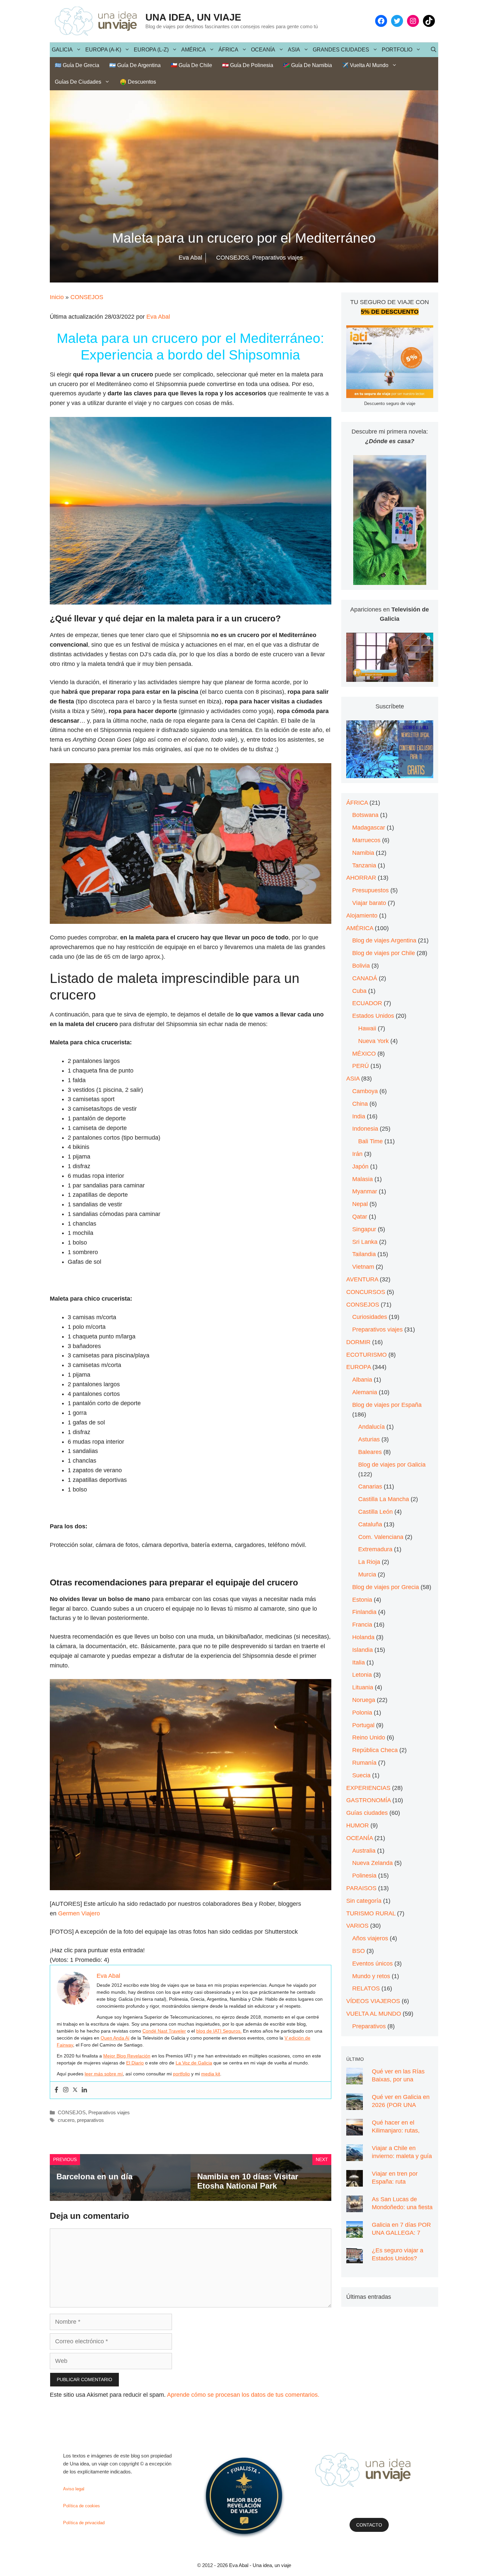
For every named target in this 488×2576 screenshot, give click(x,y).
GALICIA (62, 50)
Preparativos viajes (109, 2112)
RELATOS (366, 1988)
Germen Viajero (79, 1913)
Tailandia (364, 1254)
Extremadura (375, 1549)
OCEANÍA (263, 50)
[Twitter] (75, 2090)
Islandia (363, 1650)
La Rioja (369, 1562)
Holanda (363, 1637)
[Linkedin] (84, 2090)
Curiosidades (370, 1317)
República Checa (375, 1750)
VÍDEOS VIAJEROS (373, 2001)
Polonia (362, 1713)
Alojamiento (362, 916)
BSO (359, 1951)
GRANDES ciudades (341, 50)
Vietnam (363, 1267)
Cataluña (370, 1524)
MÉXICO (364, 1054)
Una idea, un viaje (193, 17)
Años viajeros (370, 1938)
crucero (66, 2120)
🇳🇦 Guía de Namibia (308, 65)
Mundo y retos (371, 1976)
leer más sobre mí (104, 2074)
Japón (360, 1167)
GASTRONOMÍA (368, 1800)
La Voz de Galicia (194, 2063)
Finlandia (364, 1612)
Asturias (369, 1439)
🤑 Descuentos (138, 82)
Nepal (360, 1204)
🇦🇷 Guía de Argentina (135, 65)
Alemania (365, 1392)
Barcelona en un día (94, 2176)
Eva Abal (158, 317)
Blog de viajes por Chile (384, 953)
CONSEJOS (87, 297)
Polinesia (364, 1876)
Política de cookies (81, 2506)
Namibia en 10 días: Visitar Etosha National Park (248, 2181)
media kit (211, 2074)
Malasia (363, 1179)
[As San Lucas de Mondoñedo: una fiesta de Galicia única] (355, 2207)
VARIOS (357, 1926)
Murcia (367, 1574)
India (359, 1116)
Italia (359, 1662)
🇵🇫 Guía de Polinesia (248, 65)
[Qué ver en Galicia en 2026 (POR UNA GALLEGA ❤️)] (355, 2105)
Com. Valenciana (381, 1537)
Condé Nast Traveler (164, 2031)
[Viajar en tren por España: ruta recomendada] (355, 2182)
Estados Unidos (373, 1016)
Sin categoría (364, 1901)
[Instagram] (66, 2090)
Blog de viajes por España (387, 1405)
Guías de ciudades (78, 82)
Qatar (360, 1217)
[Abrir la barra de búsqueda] (434, 50)
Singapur (364, 1229)
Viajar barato (369, 903)
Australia (364, 1851)
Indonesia (365, 1129)
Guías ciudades (367, 1813)
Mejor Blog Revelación (127, 2056)
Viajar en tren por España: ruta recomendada (395, 2182)
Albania (362, 1380)
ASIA (294, 50)
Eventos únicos (372, 1964)
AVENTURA (362, 1279)
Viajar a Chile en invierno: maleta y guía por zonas (402, 2156)
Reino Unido (369, 1737)
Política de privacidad (84, 2523)
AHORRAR (361, 878)
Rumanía (364, 1763)
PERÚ (361, 1066)
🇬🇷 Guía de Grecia (77, 65)
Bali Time (370, 1141)
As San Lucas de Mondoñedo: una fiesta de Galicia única (402, 2207)
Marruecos (366, 840)
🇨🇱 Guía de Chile (191, 65)
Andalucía (371, 1427)
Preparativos (369, 2026)
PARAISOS (361, 1888)
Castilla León (375, 1512)
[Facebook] (56, 2090)
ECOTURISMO (366, 1355)
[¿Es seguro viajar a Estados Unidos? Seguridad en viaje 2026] (355, 2258)
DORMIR (358, 1342)
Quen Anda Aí (115, 2038)
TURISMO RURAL (371, 1913)
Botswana (365, 815)
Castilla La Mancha (384, 1499)
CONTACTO (369, 2525)
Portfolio (397, 50)
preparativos (90, 2120)
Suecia (361, 1775)
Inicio (57, 297)
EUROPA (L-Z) (151, 50)
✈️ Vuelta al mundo (365, 65)
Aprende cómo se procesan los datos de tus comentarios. (243, 2395)
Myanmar (365, 1191)
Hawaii (367, 1028)
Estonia (362, 1600)
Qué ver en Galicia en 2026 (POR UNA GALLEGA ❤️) (401, 2105)
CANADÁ (365, 978)
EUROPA (359, 1367)
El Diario (135, 2063)
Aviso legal (74, 2489)
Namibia (363, 853)
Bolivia (361, 966)
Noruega (364, 1700)
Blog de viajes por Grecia (386, 1587)
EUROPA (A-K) (103, 50)
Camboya (365, 1091)
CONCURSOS (366, 1292)
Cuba (359, 991)
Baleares (370, 1452)
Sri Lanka (365, 1242)
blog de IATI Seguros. (219, 2031)
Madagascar (369, 828)
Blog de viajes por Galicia (392, 1465)
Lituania (363, 1687)
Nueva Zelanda (372, 1863)
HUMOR (358, 1825)
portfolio (181, 2074)
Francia (362, 1625)
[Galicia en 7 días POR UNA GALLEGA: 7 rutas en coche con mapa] (355, 2233)
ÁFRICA (228, 50)
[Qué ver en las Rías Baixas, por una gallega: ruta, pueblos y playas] (355, 2079)
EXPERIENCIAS (368, 1788)
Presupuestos (370, 890)
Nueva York (373, 1041)
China (360, 1104)
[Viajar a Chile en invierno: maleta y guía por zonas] (355, 2156)
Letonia (362, 1675)
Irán (357, 1154)
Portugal (363, 1725)
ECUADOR (367, 1003)
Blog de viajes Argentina (384, 940)
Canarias (370, 1487)
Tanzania (364, 865)
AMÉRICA (194, 50)
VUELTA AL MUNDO (374, 2014)
